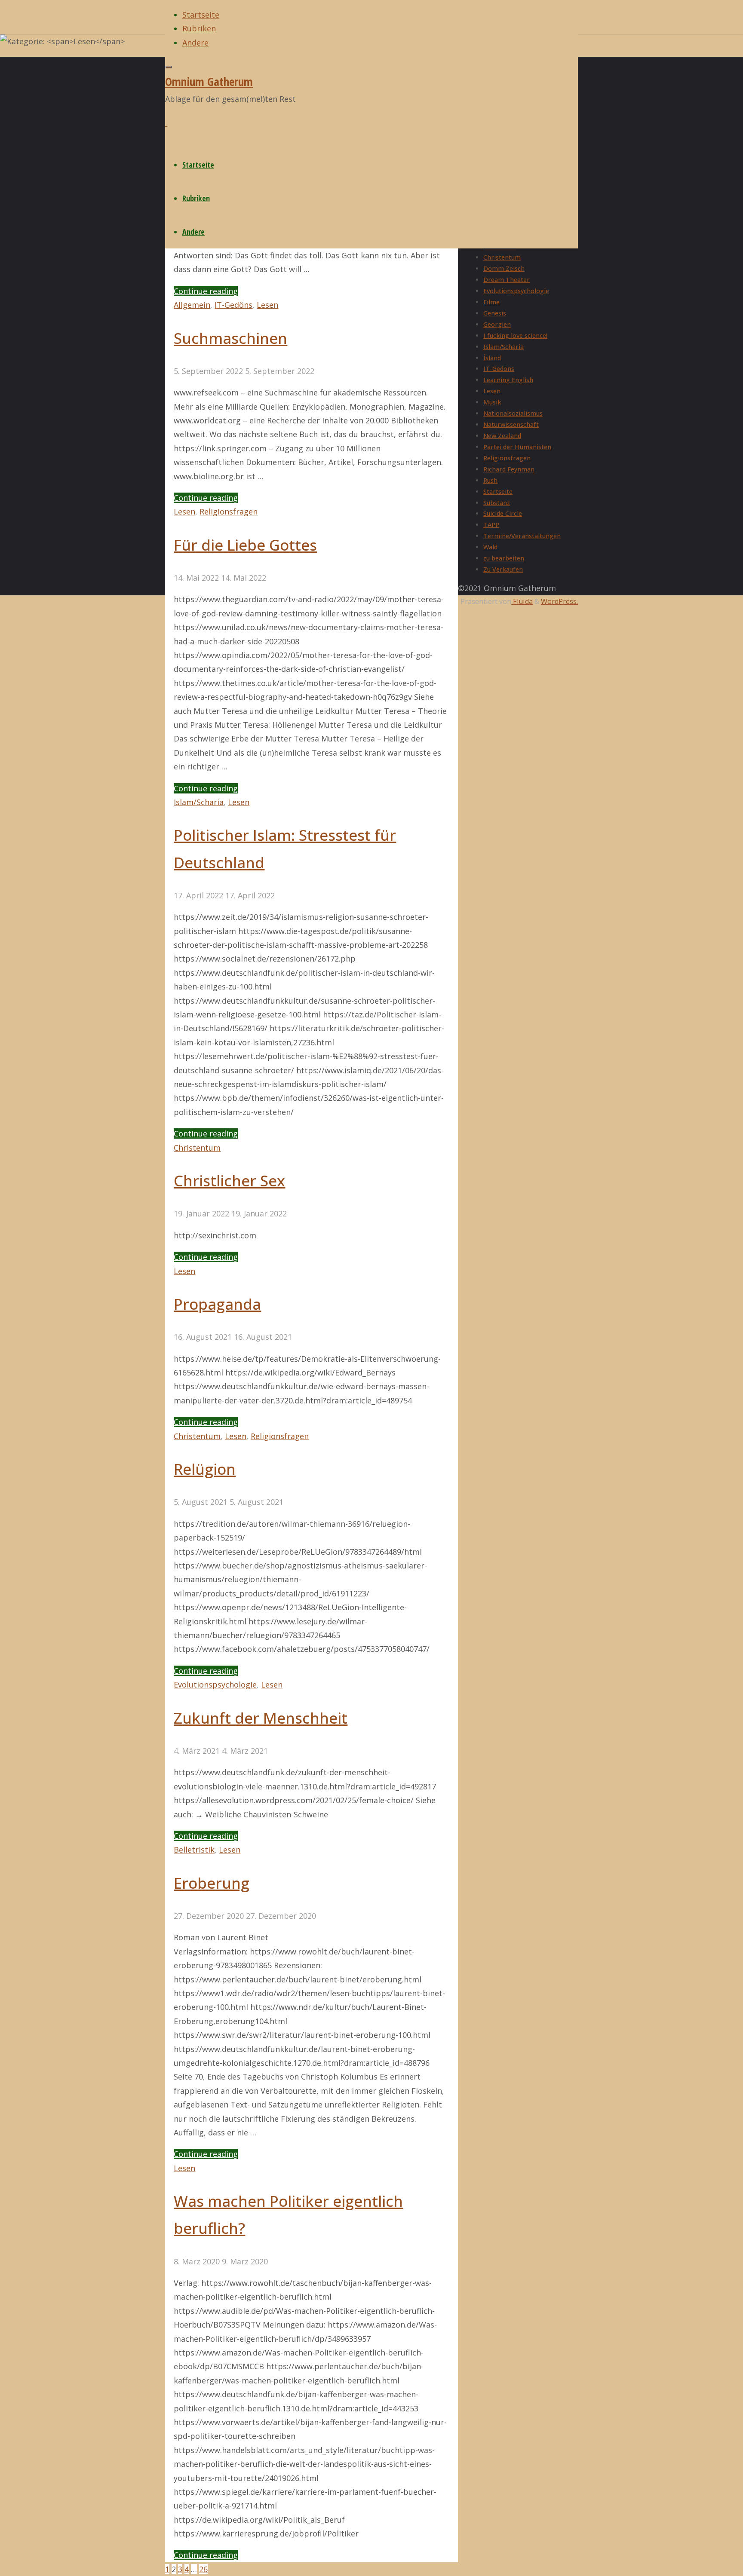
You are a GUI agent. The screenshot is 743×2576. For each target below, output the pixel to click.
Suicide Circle (503, 513)
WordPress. (559, 601)
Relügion (205, 1469)
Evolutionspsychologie (215, 1685)
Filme (491, 302)
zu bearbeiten (504, 558)
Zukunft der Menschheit (261, 1718)
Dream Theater (507, 280)
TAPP (491, 525)
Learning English (508, 380)
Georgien (497, 324)
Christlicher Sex (229, 1180)
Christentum (197, 1148)
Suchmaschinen (230, 338)
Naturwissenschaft (511, 424)
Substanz (497, 503)
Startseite (498, 492)
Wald (490, 547)
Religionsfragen (229, 512)
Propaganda (217, 1304)
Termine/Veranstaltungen (522, 536)
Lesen (267, 305)
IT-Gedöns (233, 305)
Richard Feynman (509, 469)
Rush (490, 480)
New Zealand (502, 436)
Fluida (522, 601)
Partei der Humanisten (517, 447)
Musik (492, 402)
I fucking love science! (515, 335)
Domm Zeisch (504, 268)
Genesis (495, 313)
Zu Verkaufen (503, 569)
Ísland (492, 358)
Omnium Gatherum (209, 81)
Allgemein (192, 305)
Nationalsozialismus (513, 413)
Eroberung (212, 1883)
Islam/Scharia (199, 802)
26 (203, 2569)
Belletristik (194, 1850)
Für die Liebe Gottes (245, 545)
